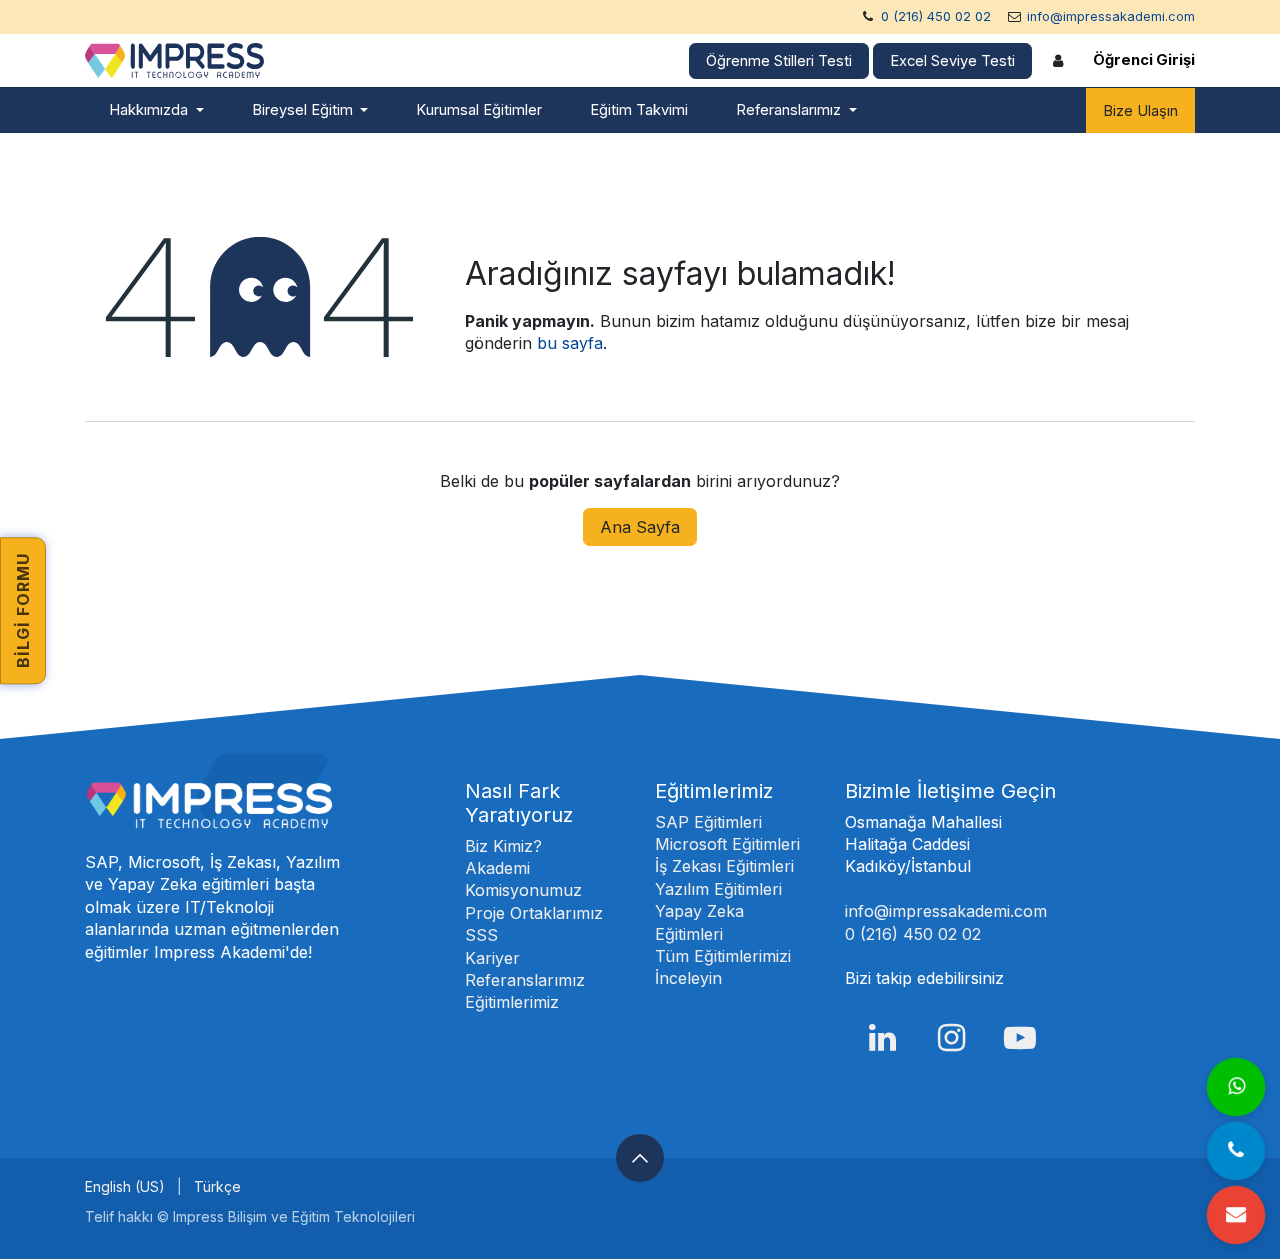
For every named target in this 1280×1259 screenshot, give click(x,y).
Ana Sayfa (640, 527)
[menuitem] (156, 110)
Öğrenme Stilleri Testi (779, 61)
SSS (481, 935)
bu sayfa (570, 343)
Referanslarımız (525, 980)
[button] (640, 1158)
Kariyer (492, 958)
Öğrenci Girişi (1144, 60)
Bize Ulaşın (1140, 111)
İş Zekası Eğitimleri (724, 866)
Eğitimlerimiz (512, 1002)
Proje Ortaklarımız (534, 913)
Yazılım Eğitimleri (718, 889)
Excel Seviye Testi (952, 61)
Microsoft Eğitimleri (727, 844)
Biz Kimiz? (503, 846)
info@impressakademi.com (1111, 16)
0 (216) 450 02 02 (936, 16)
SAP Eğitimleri (708, 822)
